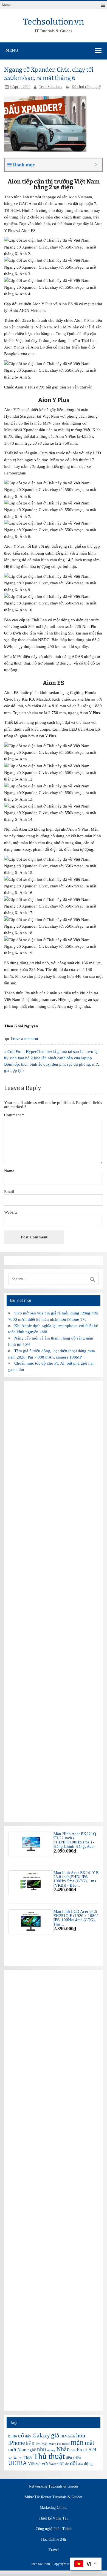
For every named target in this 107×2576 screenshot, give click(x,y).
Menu (6, 5)
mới (12, 2450)
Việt (31, 2464)
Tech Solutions (50, 87)
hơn (81, 2435)
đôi (74, 2463)
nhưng (51, 2450)
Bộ (15, 2436)
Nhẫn (63, 2449)
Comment (14, 1115)
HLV (64, 2436)
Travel (54, 2550)
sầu (16, 2458)
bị (10, 2436)
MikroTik (55, 2444)
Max (45, 2444)
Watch (54, 2464)
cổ (21, 2435)
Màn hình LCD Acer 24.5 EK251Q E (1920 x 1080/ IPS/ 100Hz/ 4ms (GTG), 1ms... (76, 1918)
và (38, 2463)
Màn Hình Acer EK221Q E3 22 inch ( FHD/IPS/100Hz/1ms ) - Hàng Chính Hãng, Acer (75, 1840)
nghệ (32, 2450)
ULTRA (18, 2463)
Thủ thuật (49, 2456)
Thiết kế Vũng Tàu (54, 2518)
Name (9, 1171)
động (88, 2464)
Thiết (28, 2458)
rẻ (86, 2450)
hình (72, 2436)
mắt (89, 2443)
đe (67, 2464)
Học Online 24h (54, 2540)
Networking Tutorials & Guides (54, 2486)
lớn (38, 2444)
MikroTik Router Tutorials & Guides (54, 2497)
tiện (69, 2458)
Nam (22, 2450)
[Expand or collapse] (96, 165)
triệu (77, 2458)
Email (9, 1191)
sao (10, 2458)
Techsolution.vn (54, 22)
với (45, 2463)
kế (28, 2443)
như (42, 2449)
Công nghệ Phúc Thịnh (54, 2529)
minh (66, 2444)
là (33, 2444)
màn (77, 2442)
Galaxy (41, 2435)
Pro (80, 2450)
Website (11, 1212)
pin (73, 2450)
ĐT (62, 2464)
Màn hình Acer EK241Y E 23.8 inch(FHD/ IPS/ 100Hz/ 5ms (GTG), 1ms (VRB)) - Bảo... (76, 1879)
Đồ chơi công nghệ (86, 87)
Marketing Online (54, 2508)
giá (55, 2435)
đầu (81, 2464)
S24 (92, 2450)
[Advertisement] (53, 1601)
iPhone (17, 2443)
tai (21, 2458)
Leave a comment (24, 1039)
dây (28, 2436)
